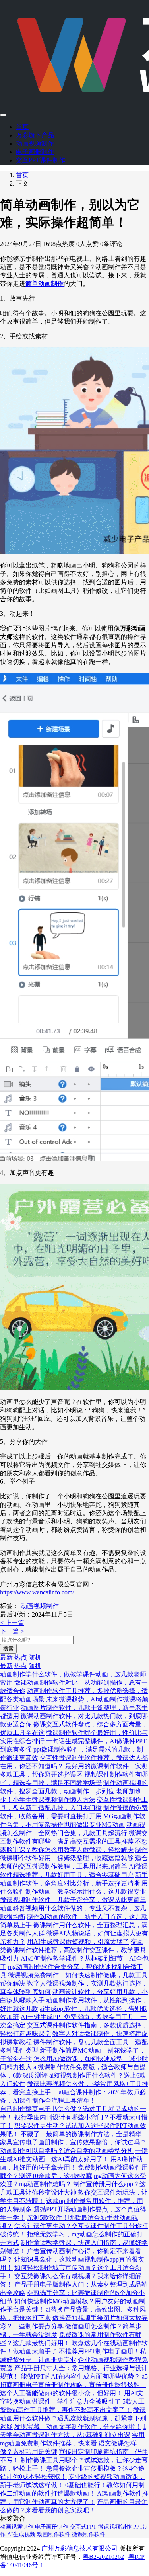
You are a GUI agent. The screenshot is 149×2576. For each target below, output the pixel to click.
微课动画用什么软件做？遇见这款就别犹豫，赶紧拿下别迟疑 (73, 2418)
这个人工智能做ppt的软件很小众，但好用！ (61, 2393)
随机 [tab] (35, 1657)
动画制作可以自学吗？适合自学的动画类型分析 (67, 2151)
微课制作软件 (89, 2534)
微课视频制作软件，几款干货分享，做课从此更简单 (73, 1900)
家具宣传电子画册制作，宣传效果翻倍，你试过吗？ (73, 2142)
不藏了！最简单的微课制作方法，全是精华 (81, 2134)
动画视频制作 (35, 144)
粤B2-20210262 (103, 2557)
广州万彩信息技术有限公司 (79, 2548)
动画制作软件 (54, 2534)
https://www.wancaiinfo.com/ (37, 1592)
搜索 (8, 1649)
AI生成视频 (21, 2534)
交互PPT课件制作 (41, 160)
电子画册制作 (35, 152)
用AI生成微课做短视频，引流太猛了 (78, 1942)
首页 (22, 127)
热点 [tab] (21, 1657)
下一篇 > (12, 1631)
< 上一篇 (12, 1623)
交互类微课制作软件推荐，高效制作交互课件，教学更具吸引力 (73, 1950)
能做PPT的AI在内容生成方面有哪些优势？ (80, 2376)
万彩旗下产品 (35, 135)
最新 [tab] (6, 1657)
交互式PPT (83, 2527)
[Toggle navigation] (3, 115)
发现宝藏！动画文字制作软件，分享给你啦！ (78, 2427)
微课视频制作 (115, 2527)
